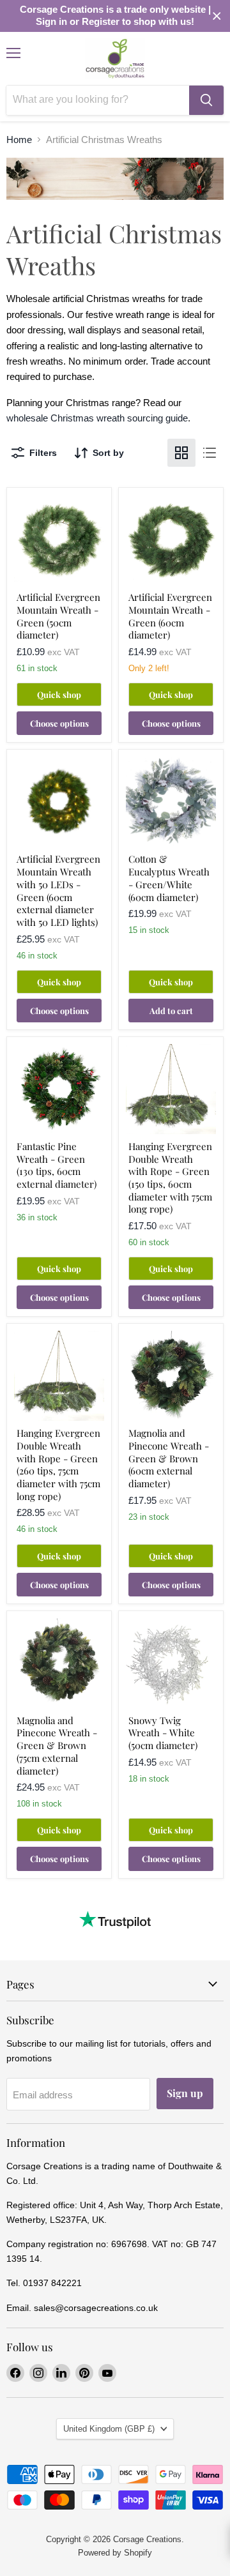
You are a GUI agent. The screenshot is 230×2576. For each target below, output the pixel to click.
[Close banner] (217, 16)
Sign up (185, 2093)
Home (19, 140)
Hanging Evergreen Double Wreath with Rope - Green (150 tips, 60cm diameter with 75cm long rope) (170, 1178)
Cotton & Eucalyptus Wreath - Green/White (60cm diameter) (169, 878)
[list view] (210, 453)
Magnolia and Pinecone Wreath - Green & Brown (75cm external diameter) (57, 1746)
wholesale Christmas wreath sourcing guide (97, 418)
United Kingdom (109, 2429)
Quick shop (59, 694)
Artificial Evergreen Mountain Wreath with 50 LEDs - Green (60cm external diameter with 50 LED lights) (58, 890)
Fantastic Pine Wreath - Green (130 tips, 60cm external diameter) (57, 1165)
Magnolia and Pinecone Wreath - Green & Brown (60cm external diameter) (169, 1458)
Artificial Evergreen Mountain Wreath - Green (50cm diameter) (58, 616)
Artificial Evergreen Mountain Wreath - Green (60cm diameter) (170, 616)
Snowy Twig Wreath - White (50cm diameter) (163, 1733)
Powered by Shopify (115, 2553)
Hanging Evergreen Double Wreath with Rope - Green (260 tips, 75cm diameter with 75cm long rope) (58, 1464)
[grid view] (181, 453)
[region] (115, 16)
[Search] (206, 100)
